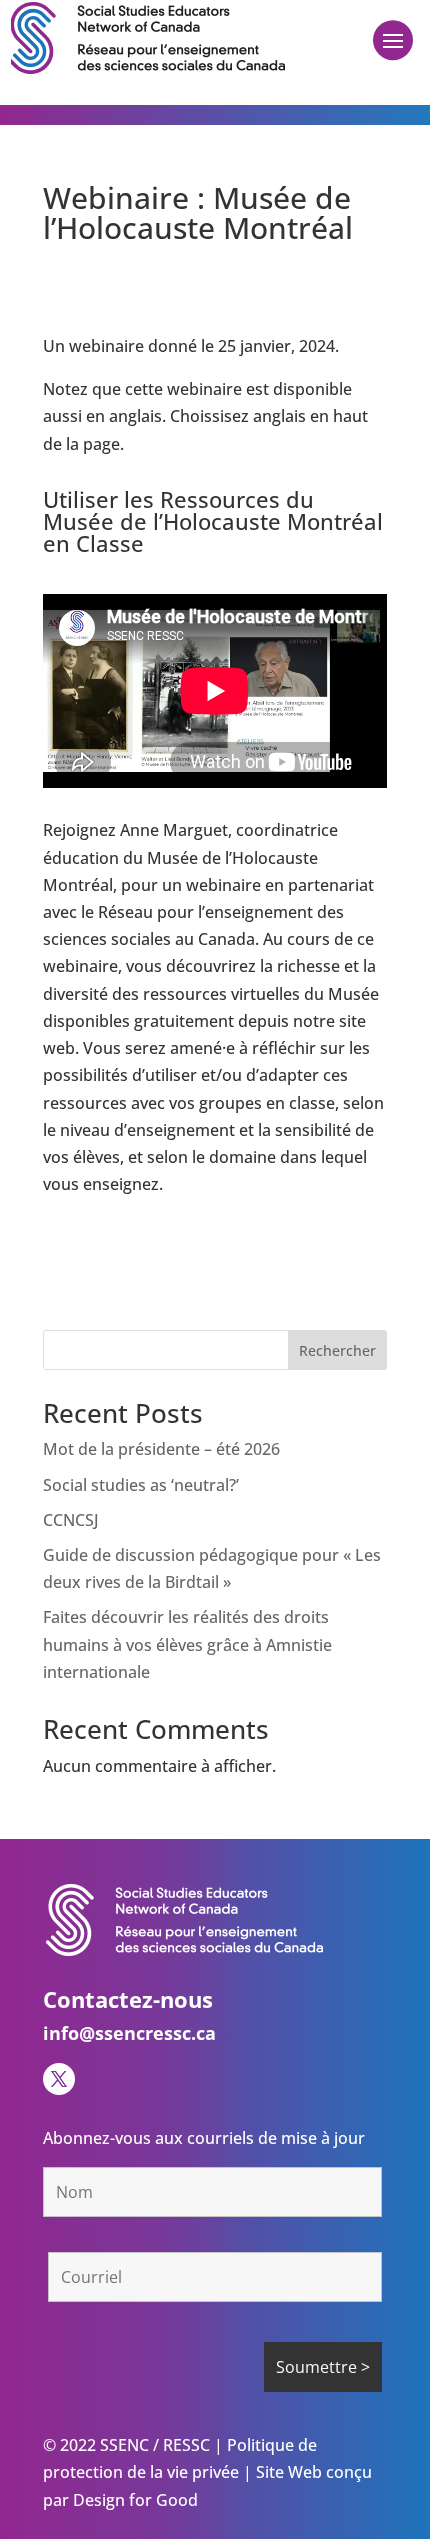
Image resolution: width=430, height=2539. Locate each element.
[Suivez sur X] (59, 2079)
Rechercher (337, 1350)
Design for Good (133, 2500)
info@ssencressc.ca (129, 2033)
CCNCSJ (71, 1520)
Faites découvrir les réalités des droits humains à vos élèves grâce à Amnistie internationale (187, 1644)
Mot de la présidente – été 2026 (161, 1449)
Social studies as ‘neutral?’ (141, 1485)
